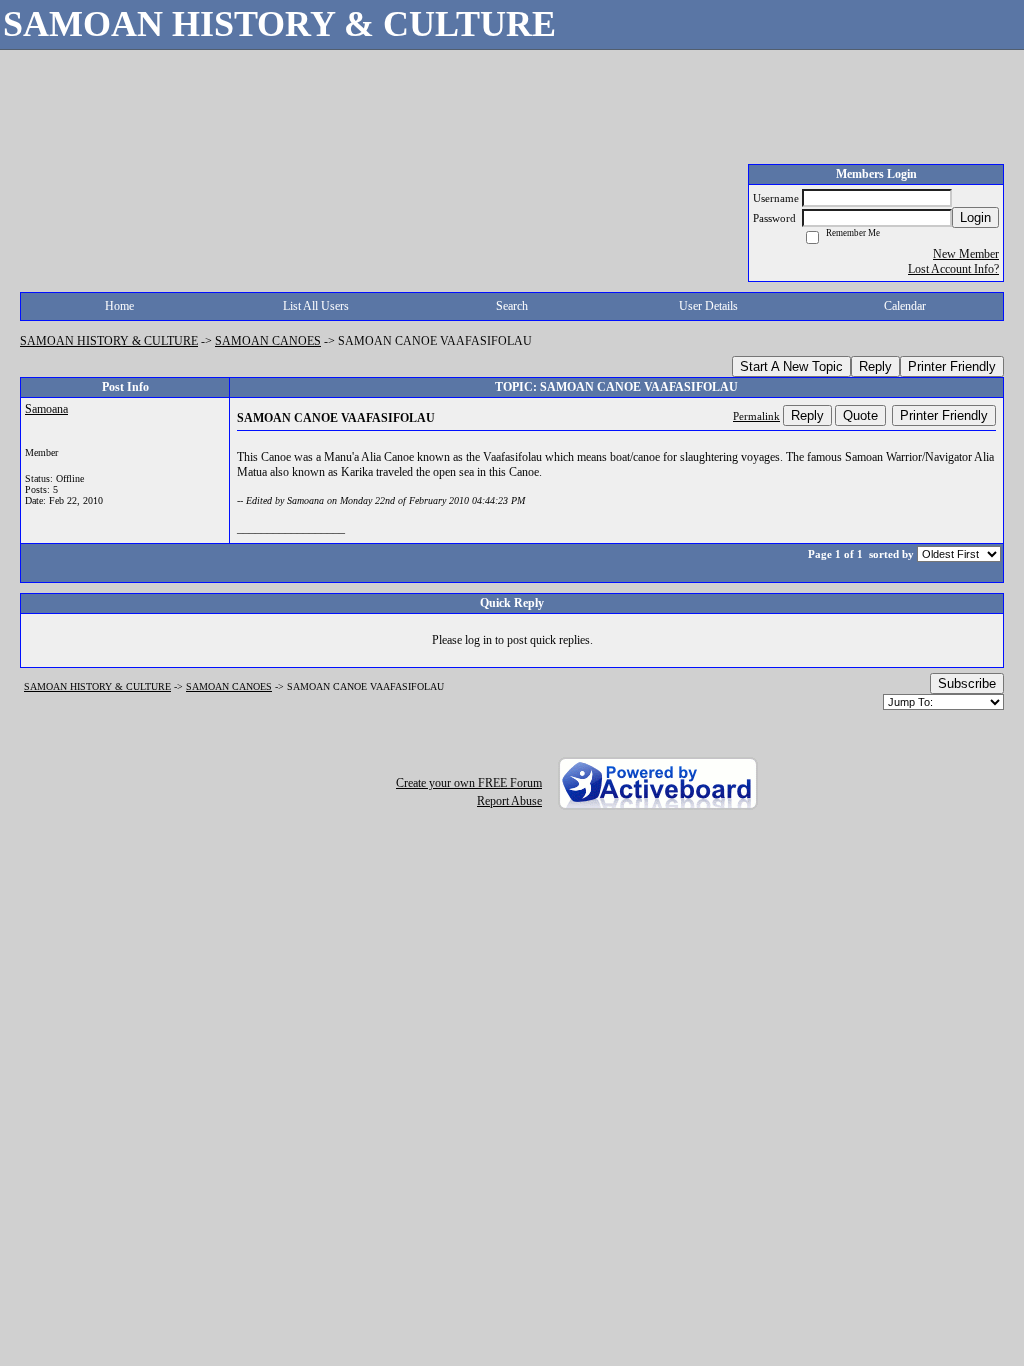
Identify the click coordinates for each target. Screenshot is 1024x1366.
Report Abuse (509, 801)
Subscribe (967, 683)
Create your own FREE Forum (469, 783)
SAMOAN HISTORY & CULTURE (109, 341)
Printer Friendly (952, 366)
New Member (966, 254)
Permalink (756, 416)
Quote (860, 415)
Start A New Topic (791, 366)
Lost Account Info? (953, 269)
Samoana (46, 409)
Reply (875, 366)
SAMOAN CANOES (268, 341)
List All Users (316, 306)
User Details (708, 306)
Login (975, 217)
